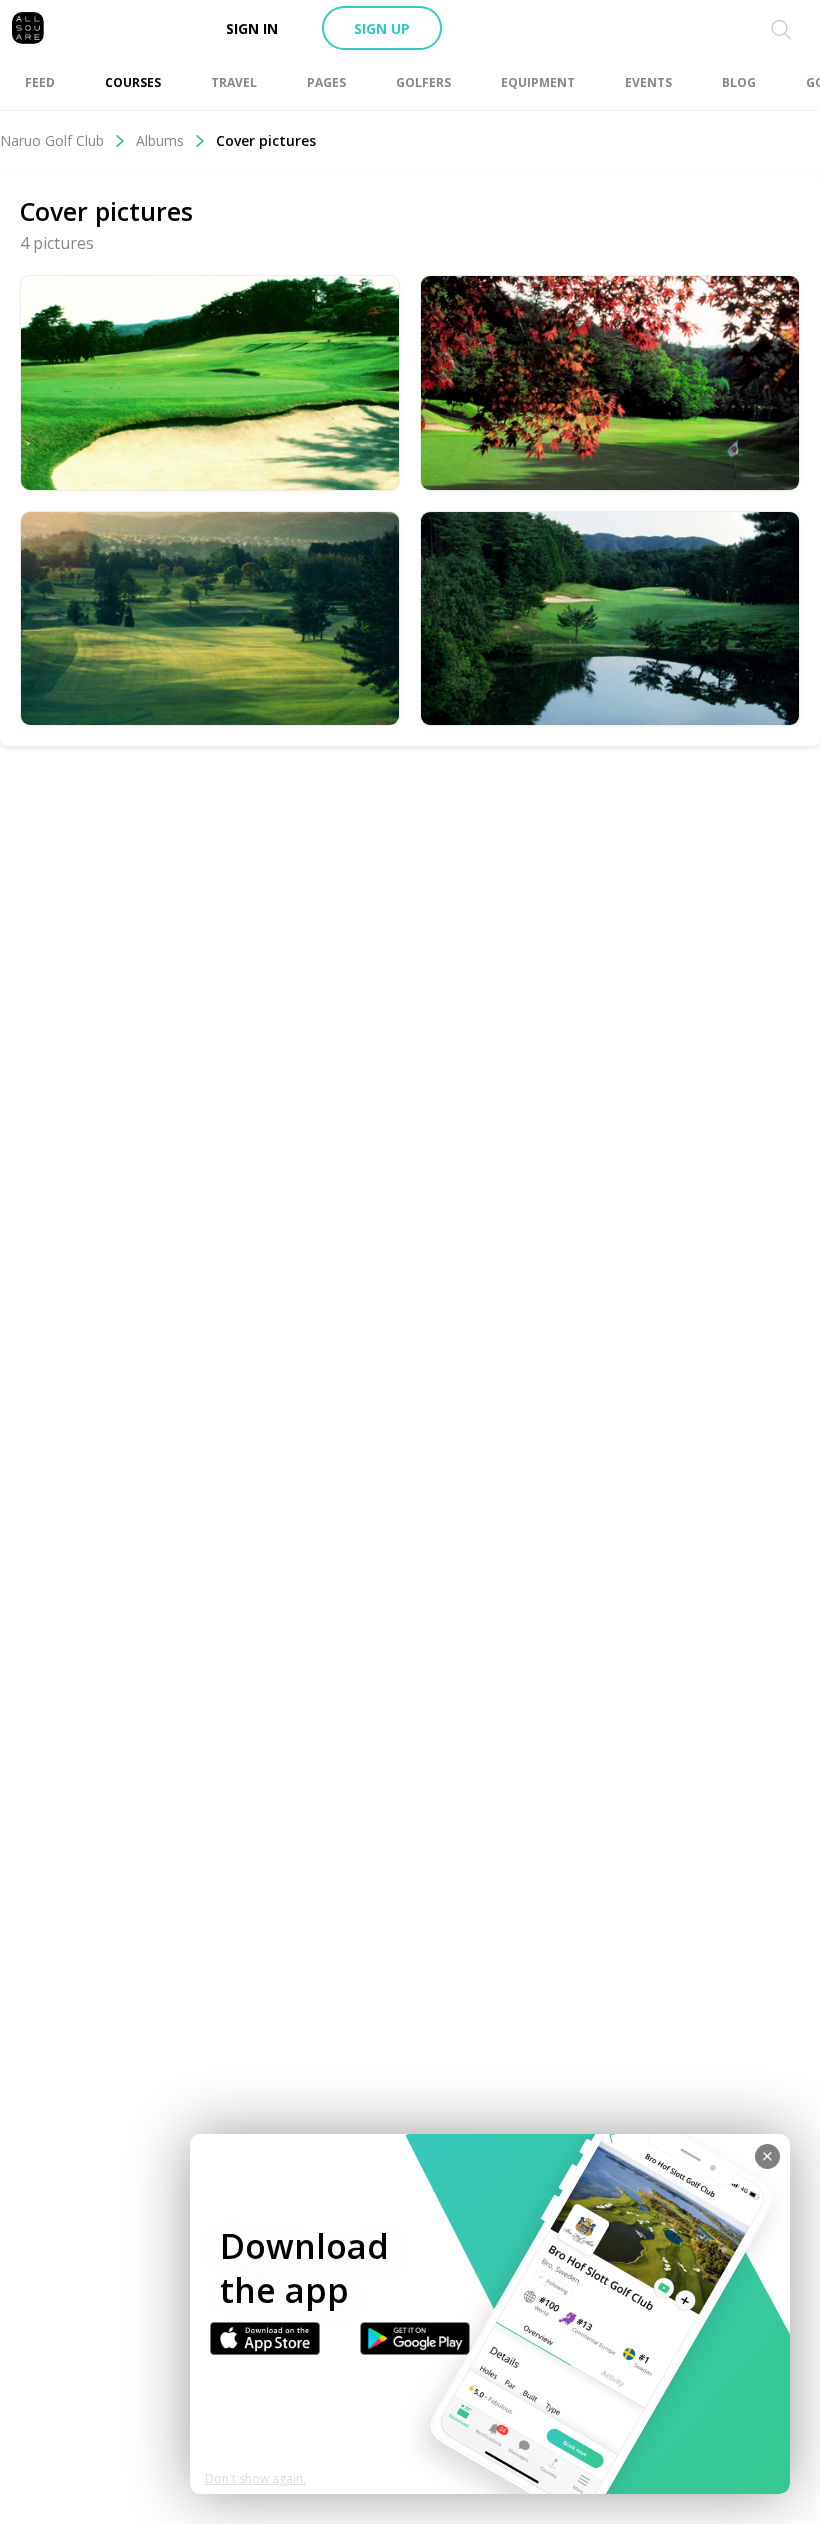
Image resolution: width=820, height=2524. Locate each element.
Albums (160, 140)
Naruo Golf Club (52, 140)
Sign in (252, 28)
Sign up (382, 28)
